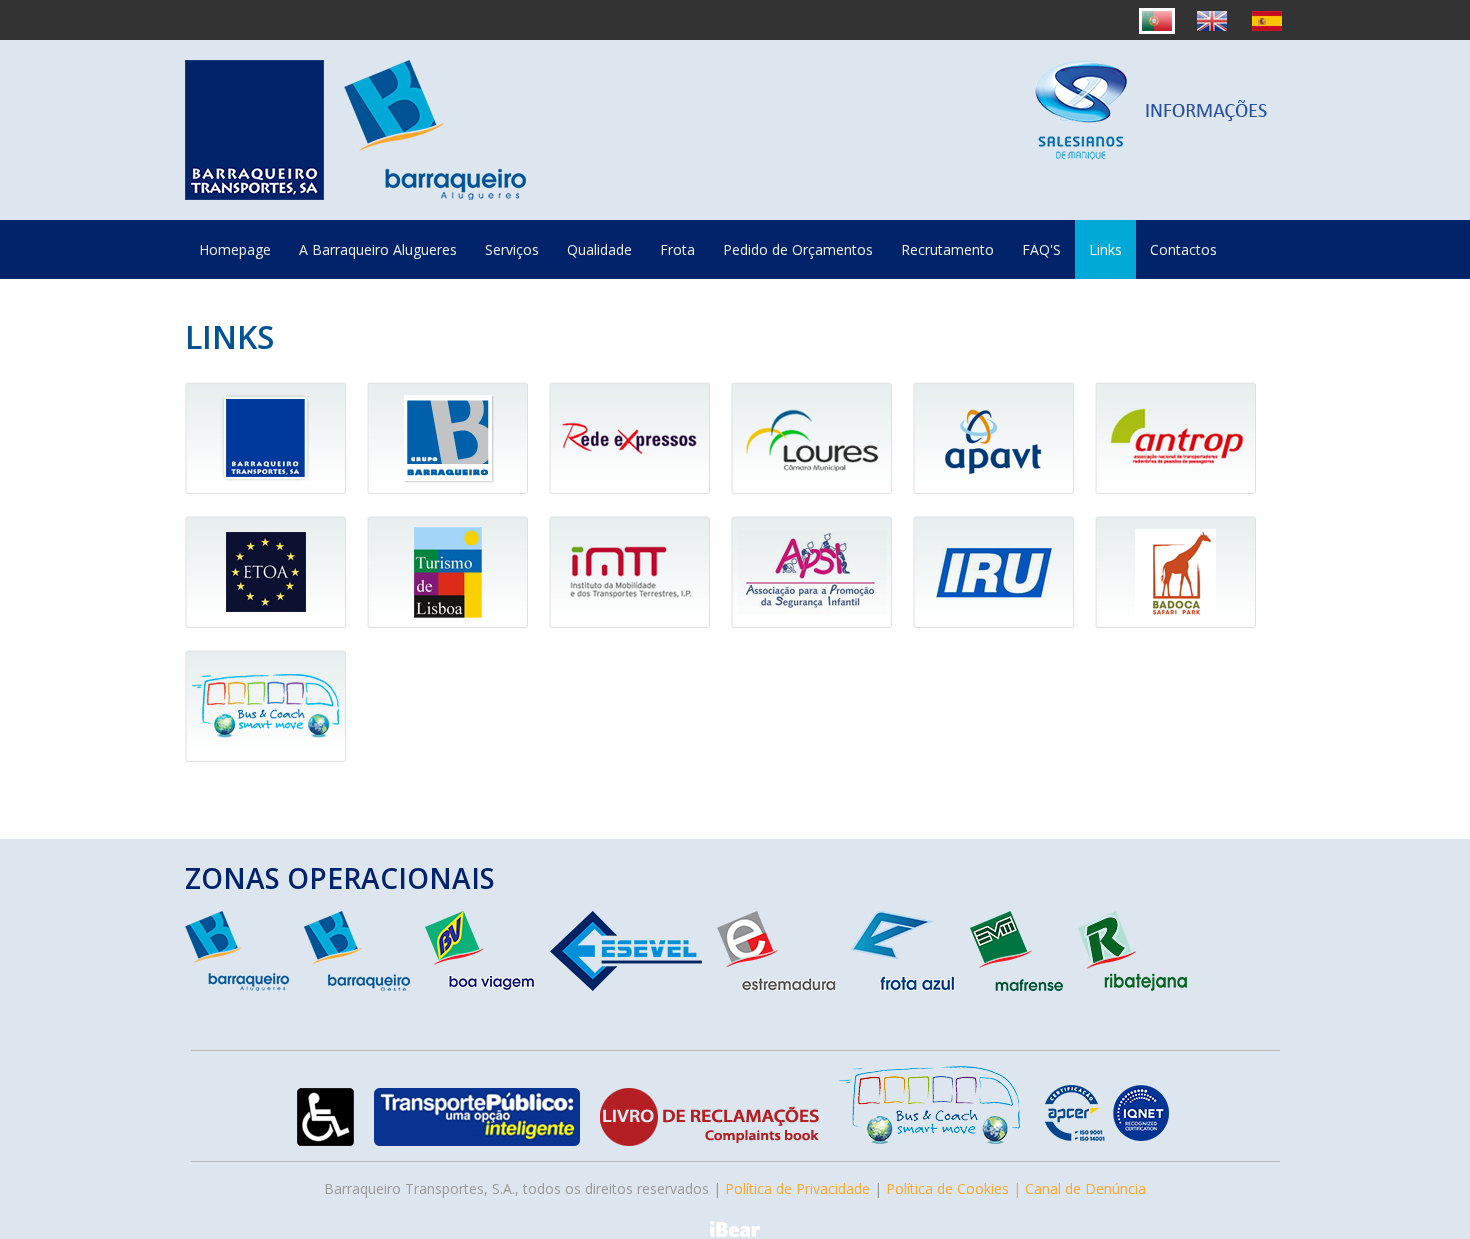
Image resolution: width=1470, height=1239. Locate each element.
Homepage (235, 249)
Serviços (512, 249)
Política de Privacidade (797, 1188)
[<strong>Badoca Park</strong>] (1183, 633)
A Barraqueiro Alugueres (378, 249)
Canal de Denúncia (1085, 1188)
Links (1105, 249)
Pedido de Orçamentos (798, 249)
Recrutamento (947, 249)
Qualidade (599, 249)
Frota (677, 249)
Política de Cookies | (955, 1188)
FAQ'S (1041, 249)
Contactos (1183, 249)
